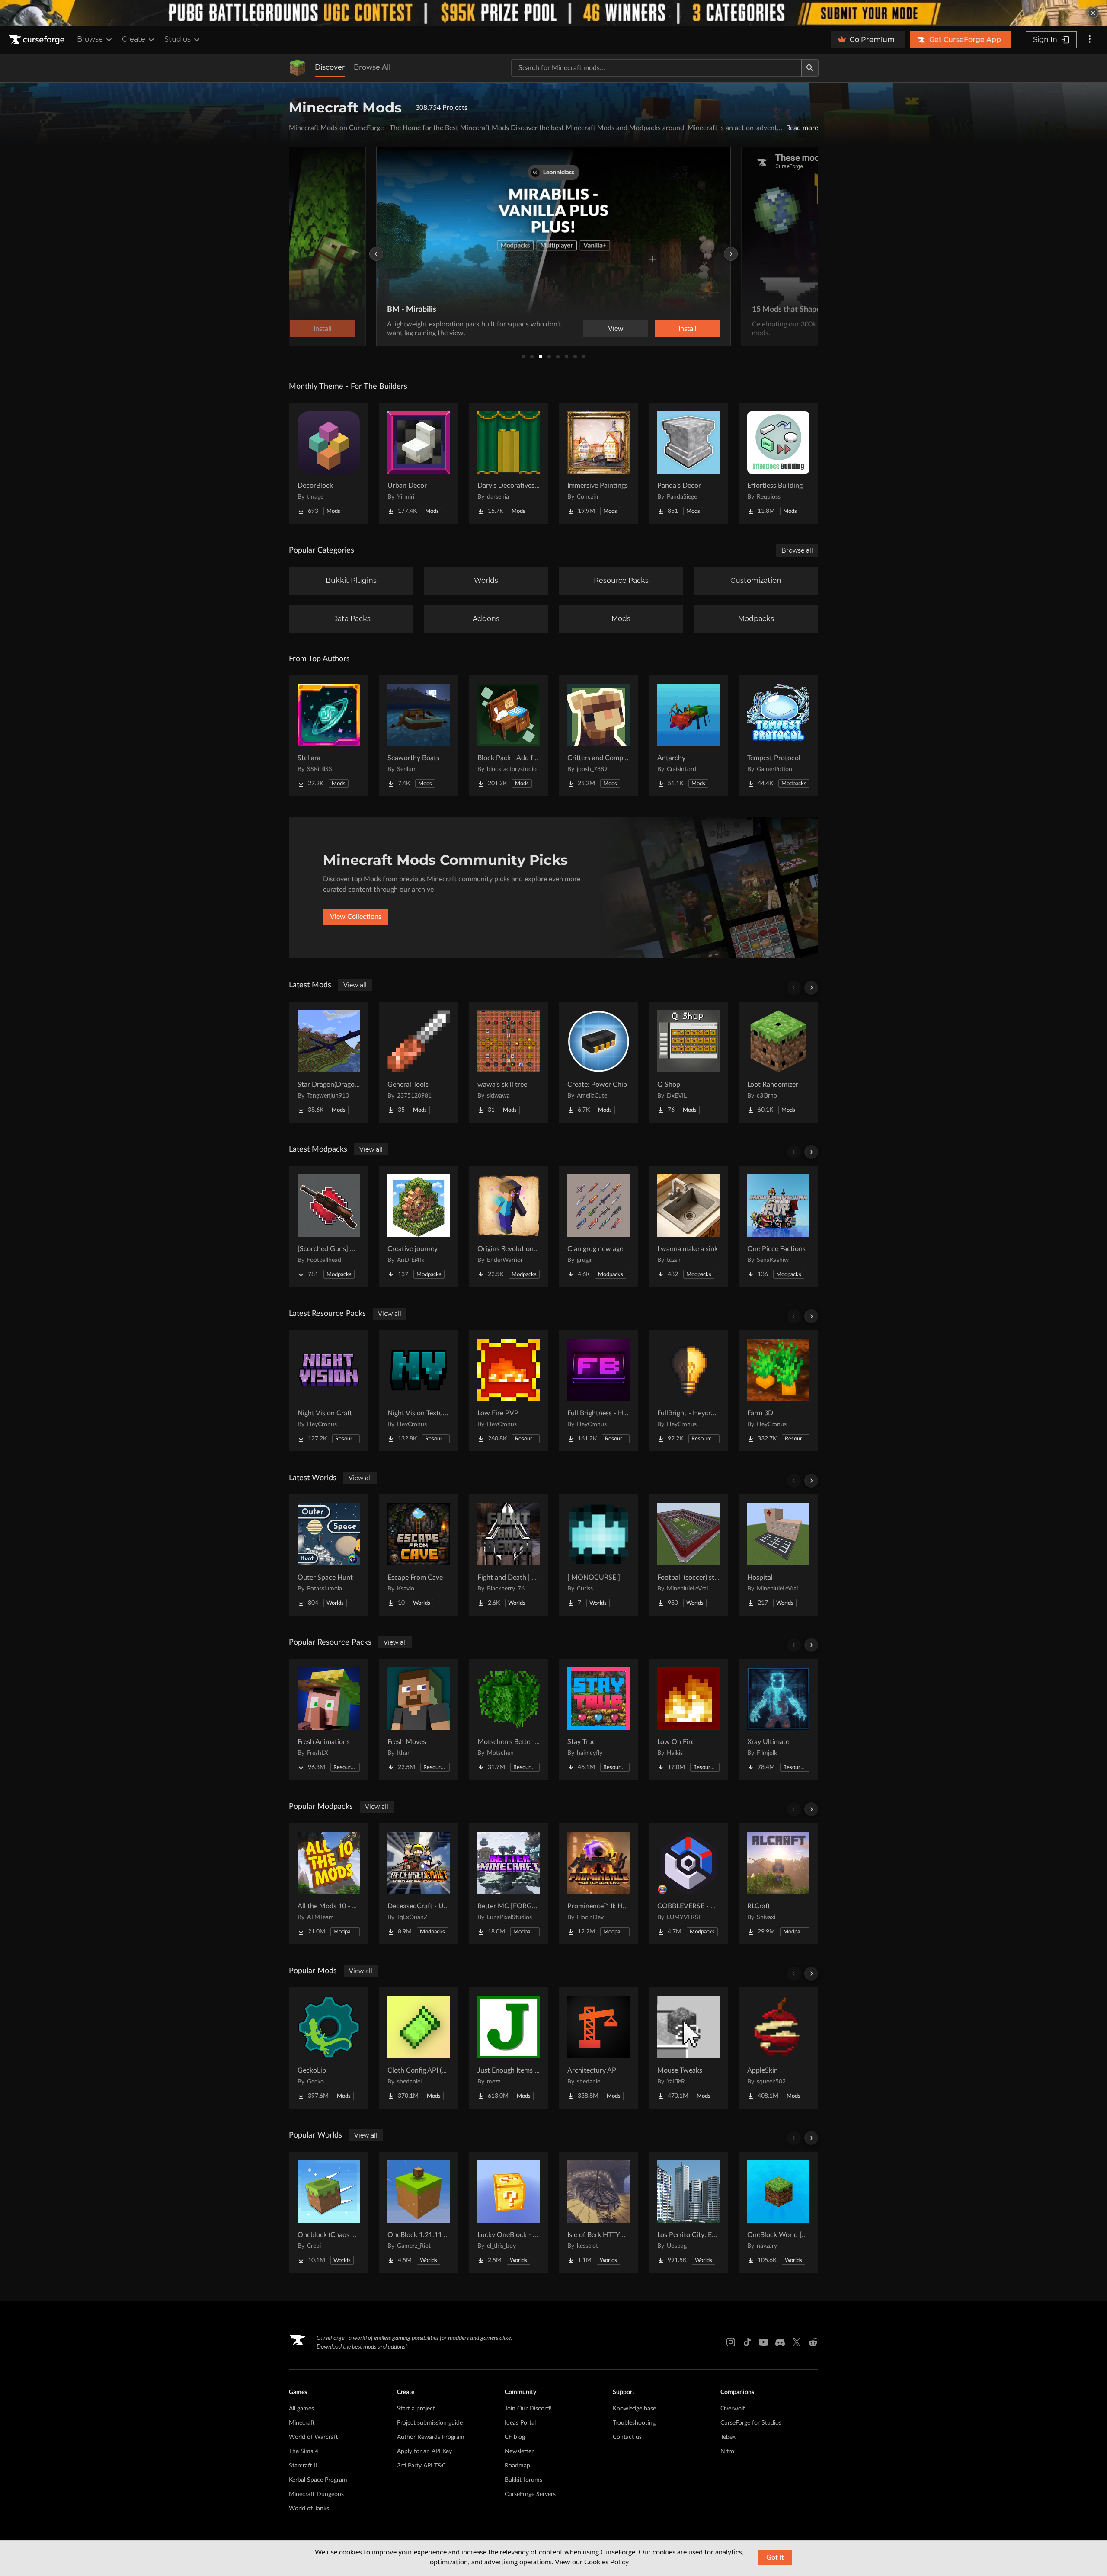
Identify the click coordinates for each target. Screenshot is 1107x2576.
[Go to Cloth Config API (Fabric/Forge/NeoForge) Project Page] (419, 2048)
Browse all (797, 550)
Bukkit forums (523, 2480)
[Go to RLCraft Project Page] (778, 1884)
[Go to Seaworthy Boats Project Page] (419, 736)
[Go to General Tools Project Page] (419, 1062)
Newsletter (519, 2451)
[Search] (810, 68)
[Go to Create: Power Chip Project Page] (598, 1062)
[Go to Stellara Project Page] (329, 736)
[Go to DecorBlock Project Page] (329, 463)
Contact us (627, 2437)
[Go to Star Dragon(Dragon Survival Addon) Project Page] (329, 1062)
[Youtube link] (764, 2342)
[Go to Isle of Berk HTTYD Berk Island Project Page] (598, 2212)
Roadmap (517, 2466)
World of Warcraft (314, 2437)
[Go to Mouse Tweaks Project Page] (688, 2048)
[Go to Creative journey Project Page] (419, 1226)
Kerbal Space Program (318, 2480)
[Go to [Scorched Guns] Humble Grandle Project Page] (329, 1226)
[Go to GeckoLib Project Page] (329, 2048)
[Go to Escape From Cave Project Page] (419, 1555)
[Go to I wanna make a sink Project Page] (688, 1226)
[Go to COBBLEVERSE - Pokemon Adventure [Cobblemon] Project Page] (688, 1884)
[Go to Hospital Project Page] (778, 1555)
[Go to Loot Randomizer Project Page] (778, 1062)
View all (355, 985)
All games (301, 2409)
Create (134, 39)
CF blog (515, 2437)
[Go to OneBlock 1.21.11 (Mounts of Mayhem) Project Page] (419, 2212)
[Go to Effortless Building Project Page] (778, 463)
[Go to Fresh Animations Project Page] (329, 1719)
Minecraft (302, 2423)
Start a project (416, 2409)
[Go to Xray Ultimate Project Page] (778, 1719)
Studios (178, 39)
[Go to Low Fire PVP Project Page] (509, 1391)
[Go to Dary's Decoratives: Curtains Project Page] (509, 463)
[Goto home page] (38, 40)
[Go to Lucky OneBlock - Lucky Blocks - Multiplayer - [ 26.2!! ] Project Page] (509, 2212)
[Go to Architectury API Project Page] (598, 2048)
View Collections (356, 917)
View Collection (696, 329)
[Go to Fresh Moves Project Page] (419, 1719)
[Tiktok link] (747, 2342)
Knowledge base (634, 2409)
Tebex (728, 2437)
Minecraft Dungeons (316, 2494)
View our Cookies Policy (592, 2562)
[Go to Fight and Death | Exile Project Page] (509, 1555)
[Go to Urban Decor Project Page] (419, 463)
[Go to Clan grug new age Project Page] (598, 1226)
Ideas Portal (520, 2423)
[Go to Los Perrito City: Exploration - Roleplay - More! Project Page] (688, 2212)
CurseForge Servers (530, 2494)
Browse (90, 39)
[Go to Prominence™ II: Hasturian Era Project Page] (598, 1884)
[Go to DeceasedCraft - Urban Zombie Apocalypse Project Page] (419, 1884)
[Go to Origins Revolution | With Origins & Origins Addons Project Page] (509, 1226)
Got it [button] (775, 2557)
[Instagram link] (731, 2342)
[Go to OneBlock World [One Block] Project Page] (778, 2212)
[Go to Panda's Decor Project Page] (688, 463)
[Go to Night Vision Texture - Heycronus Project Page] (419, 1391)
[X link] (797, 2342)
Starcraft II (303, 2466)
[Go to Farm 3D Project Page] (778, 1391)
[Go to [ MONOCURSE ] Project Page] (598, 1555)
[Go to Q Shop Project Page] (688, 1062)
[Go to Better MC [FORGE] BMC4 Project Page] (509, 1884)
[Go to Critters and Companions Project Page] (598, 736)
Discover (330, 67)
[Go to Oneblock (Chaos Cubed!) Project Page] (329, 2212)
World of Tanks (309, 2509)
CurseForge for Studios (751, 2423)
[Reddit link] (813, 2342)
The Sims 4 (304, 2451)
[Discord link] (780, 2342)
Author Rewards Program (431, 2437)
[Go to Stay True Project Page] (598, 1719)
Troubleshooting (634, 2423)
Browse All (372, 67)
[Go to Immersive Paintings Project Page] (598, 463)
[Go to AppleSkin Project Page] (778, 2048)
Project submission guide (430, 2423)
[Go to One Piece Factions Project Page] (778, 1226)
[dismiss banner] (1093, 13)
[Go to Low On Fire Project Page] (688, 1719)
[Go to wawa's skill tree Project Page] (509, 1062)
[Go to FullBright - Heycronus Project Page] (688, 1391)
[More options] (1090, 40)
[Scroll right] (811, 988)
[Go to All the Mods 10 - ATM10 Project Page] (329, 1884)
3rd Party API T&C (421, 2466)
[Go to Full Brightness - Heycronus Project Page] (598, 1391)
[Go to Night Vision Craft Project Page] (329, 1391)
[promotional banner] (553, 13)
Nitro (727, 2451)
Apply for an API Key (424, 2451)
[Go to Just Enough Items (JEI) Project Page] (509, 2048)
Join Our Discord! (528, 2409)
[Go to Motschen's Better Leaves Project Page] (509, 1719)
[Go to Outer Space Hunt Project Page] (329, 1555)
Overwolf (733, 2409)
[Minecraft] (298, 68)
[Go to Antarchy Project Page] (688, 736)
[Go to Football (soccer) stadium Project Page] (688, 1555)
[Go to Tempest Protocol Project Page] (778, 736)
